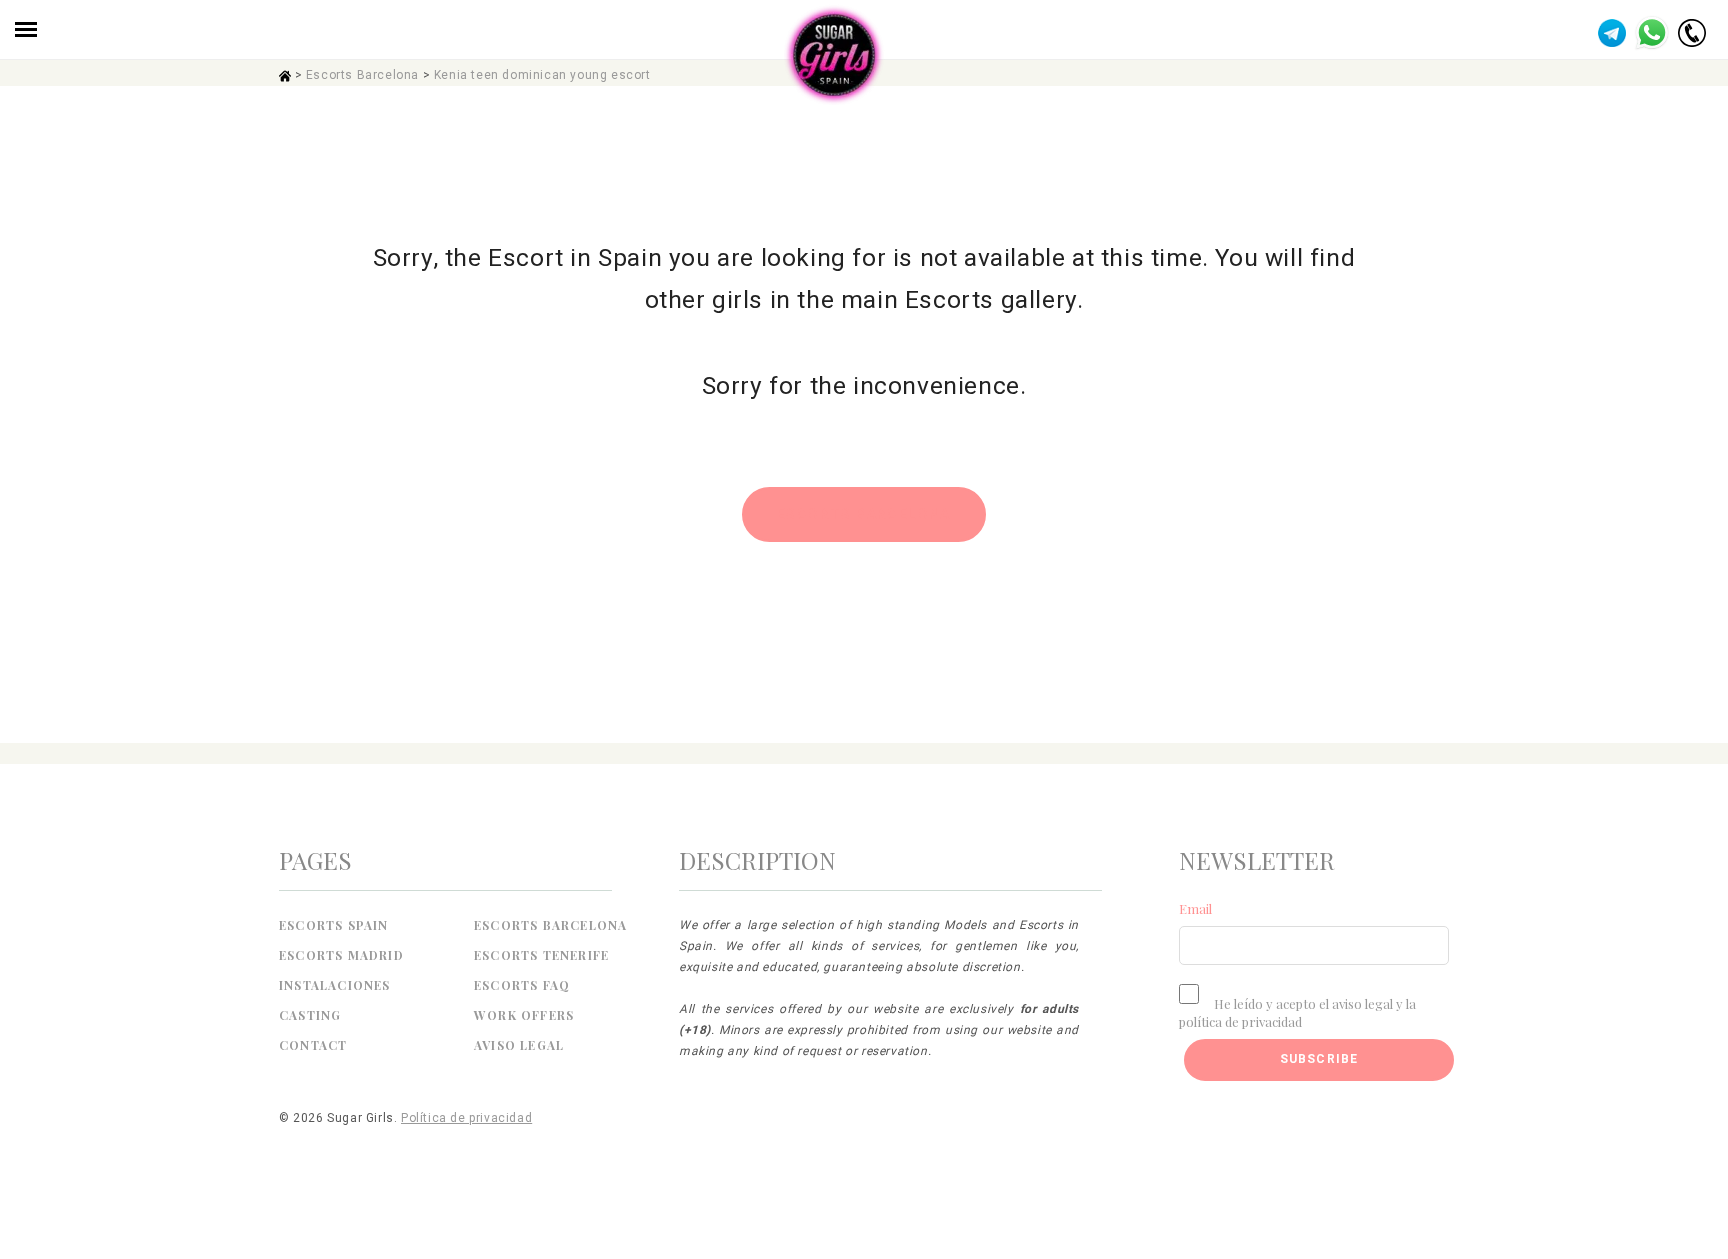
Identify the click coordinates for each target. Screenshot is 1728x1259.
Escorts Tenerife (541, 955)
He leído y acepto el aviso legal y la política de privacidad (1297, 1012)
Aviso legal (519, 1045)
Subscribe (1319, 1059)
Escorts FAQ (522, 985)
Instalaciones (335, 985)
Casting (310, 1015)
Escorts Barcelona (362, 75)
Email (1195, 908)
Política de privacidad (466, 1118)
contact (313, 1045)
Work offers (524, 1015)
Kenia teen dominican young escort (542, 75)
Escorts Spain (334, 925)
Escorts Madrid (341, 955)
